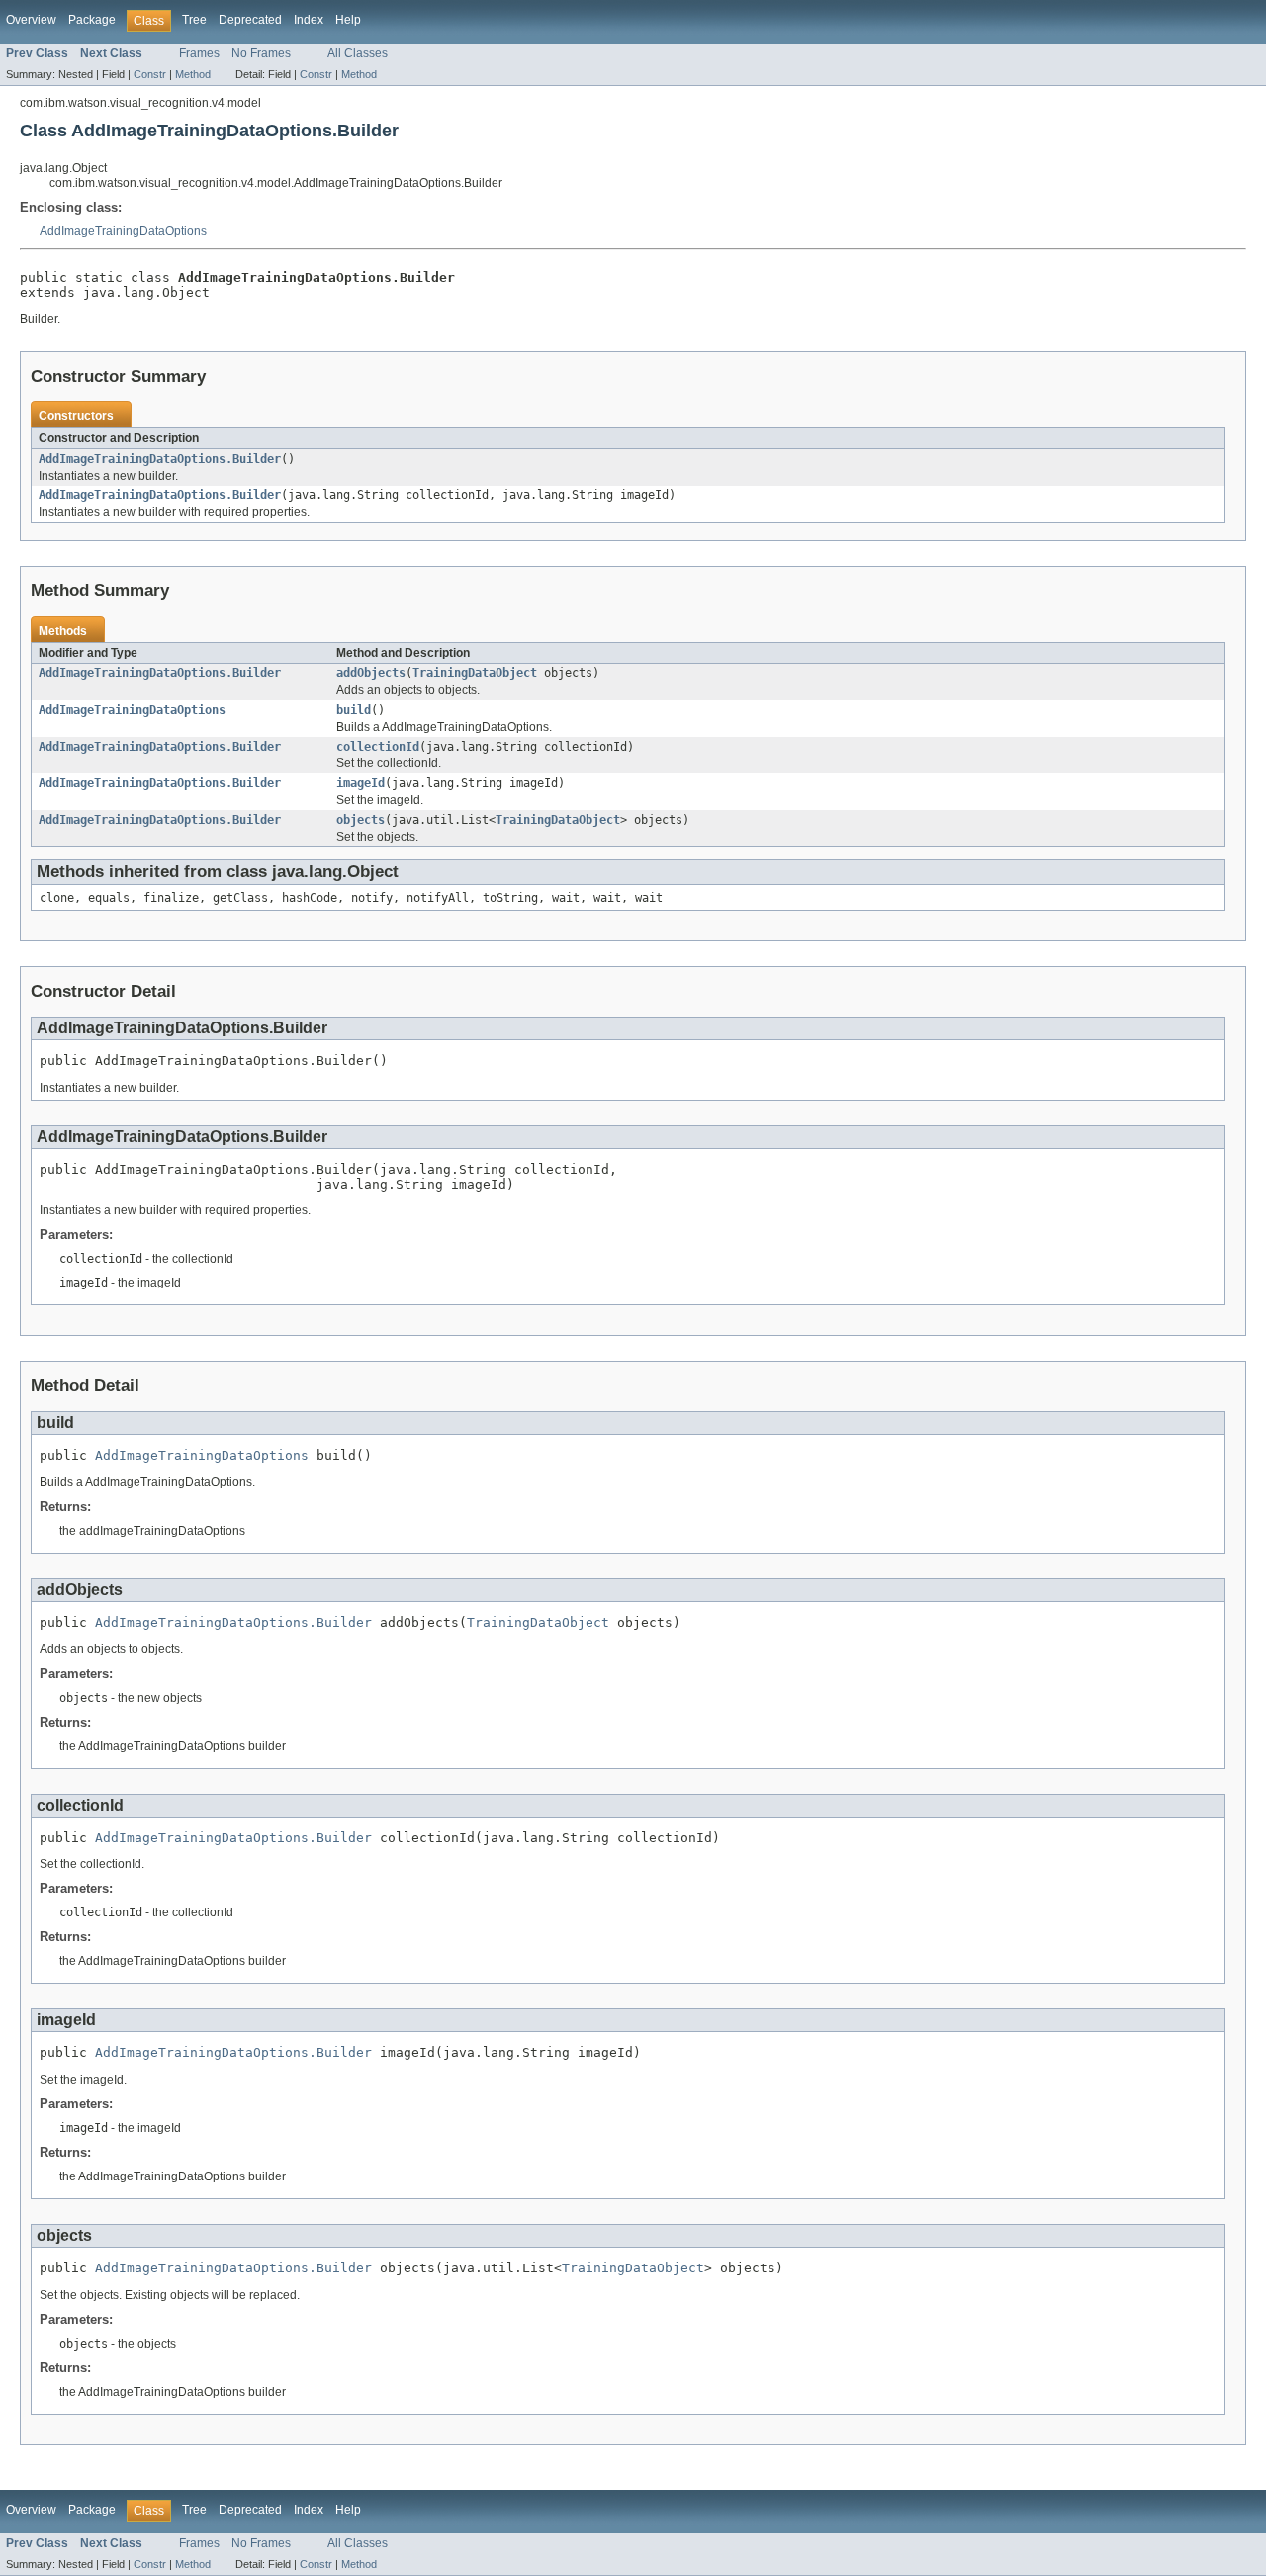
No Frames (261, 53)
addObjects (371, 673)
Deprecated (250, 20)
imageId (361, 783)
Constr (150, 74)
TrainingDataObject (475, 673)
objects (361, 820)
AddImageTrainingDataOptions (123, 231)
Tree (194, 20)
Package (92, 20)
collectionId (378, 747)
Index (309, 20)
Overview (31, 20)
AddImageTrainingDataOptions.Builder (160, 459)
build (354, 710)
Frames (199, 53)
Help (348, 20)
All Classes (358, 53)
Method (193, 74)
